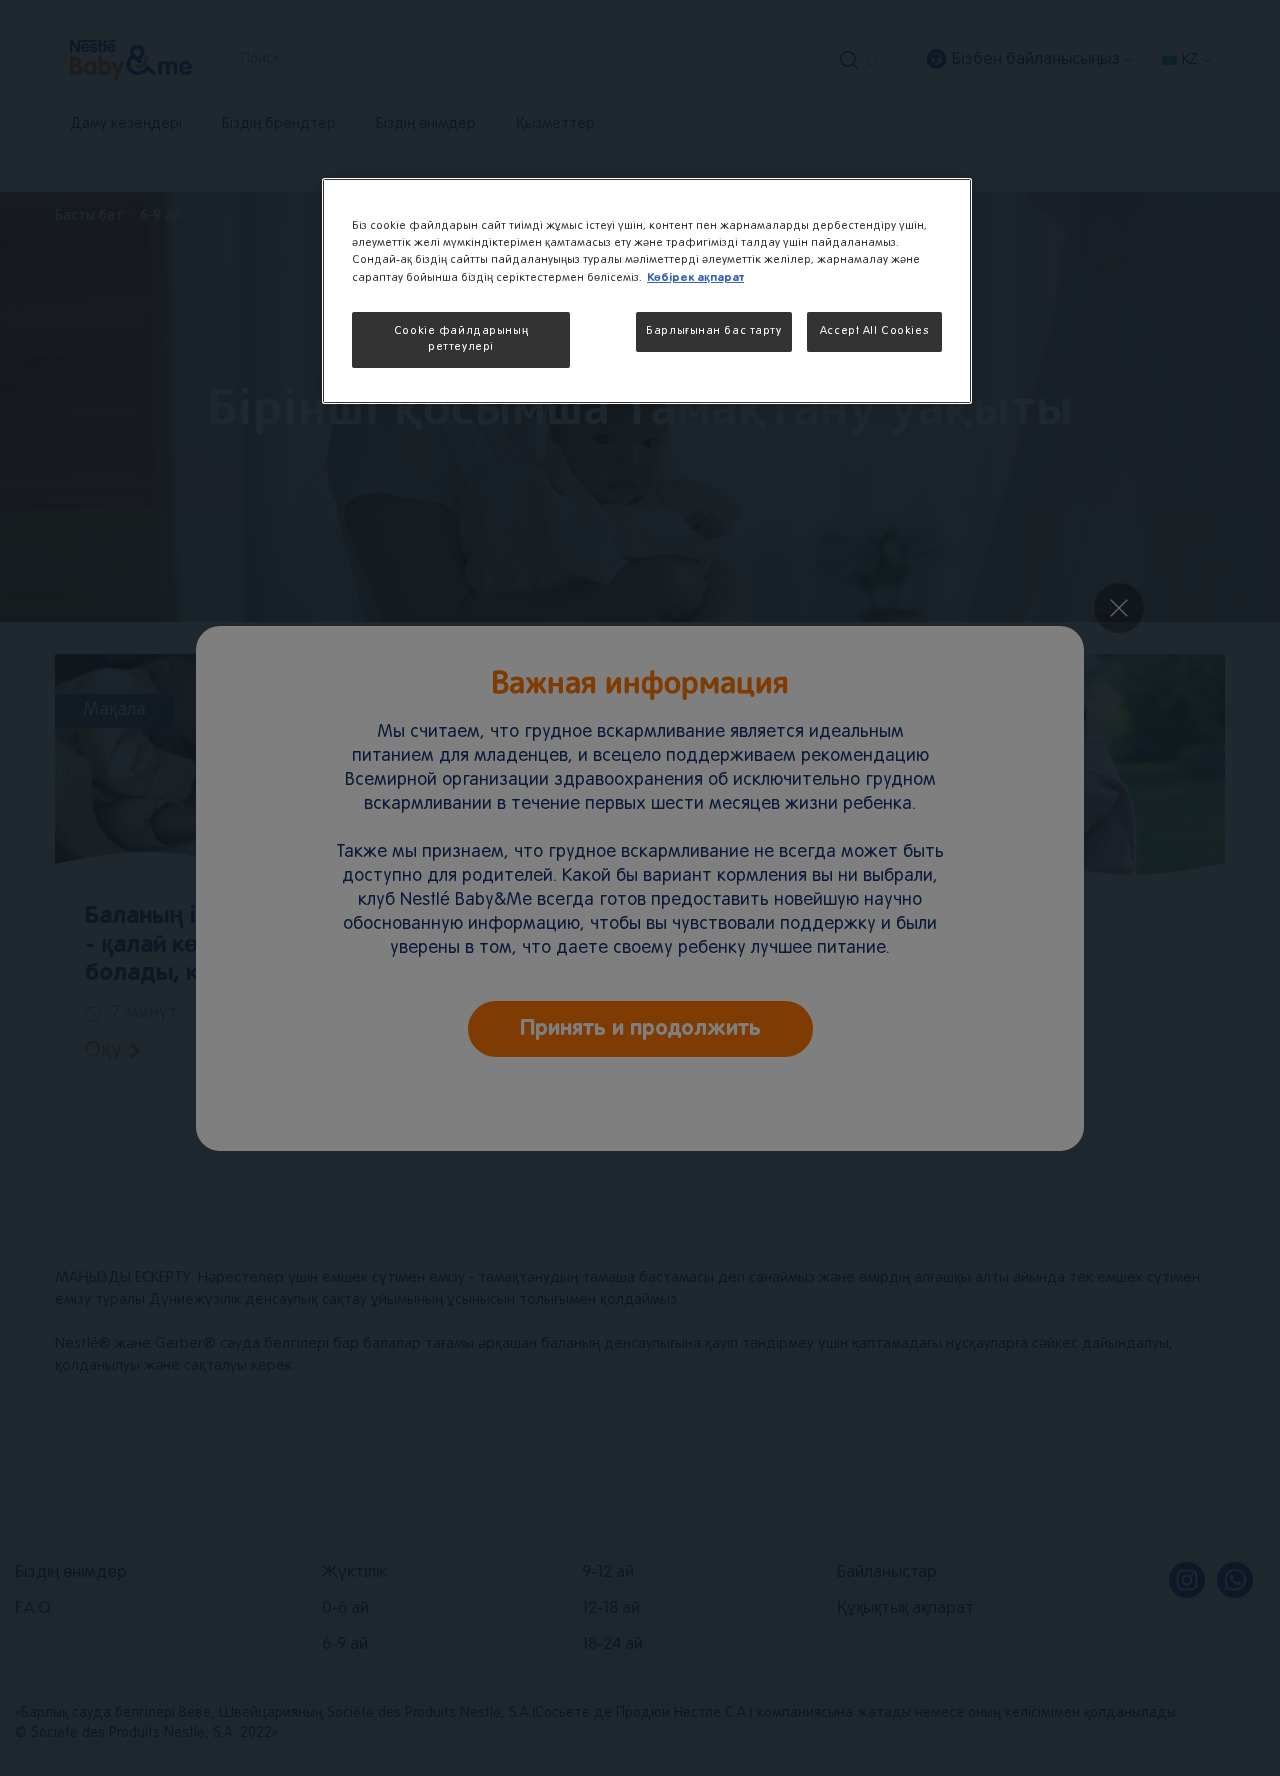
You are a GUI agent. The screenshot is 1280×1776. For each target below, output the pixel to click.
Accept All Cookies (874, 331)
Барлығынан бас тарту (713, 331)
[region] (647, 291)
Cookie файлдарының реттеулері (461, 339)
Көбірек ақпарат (695, 277)
